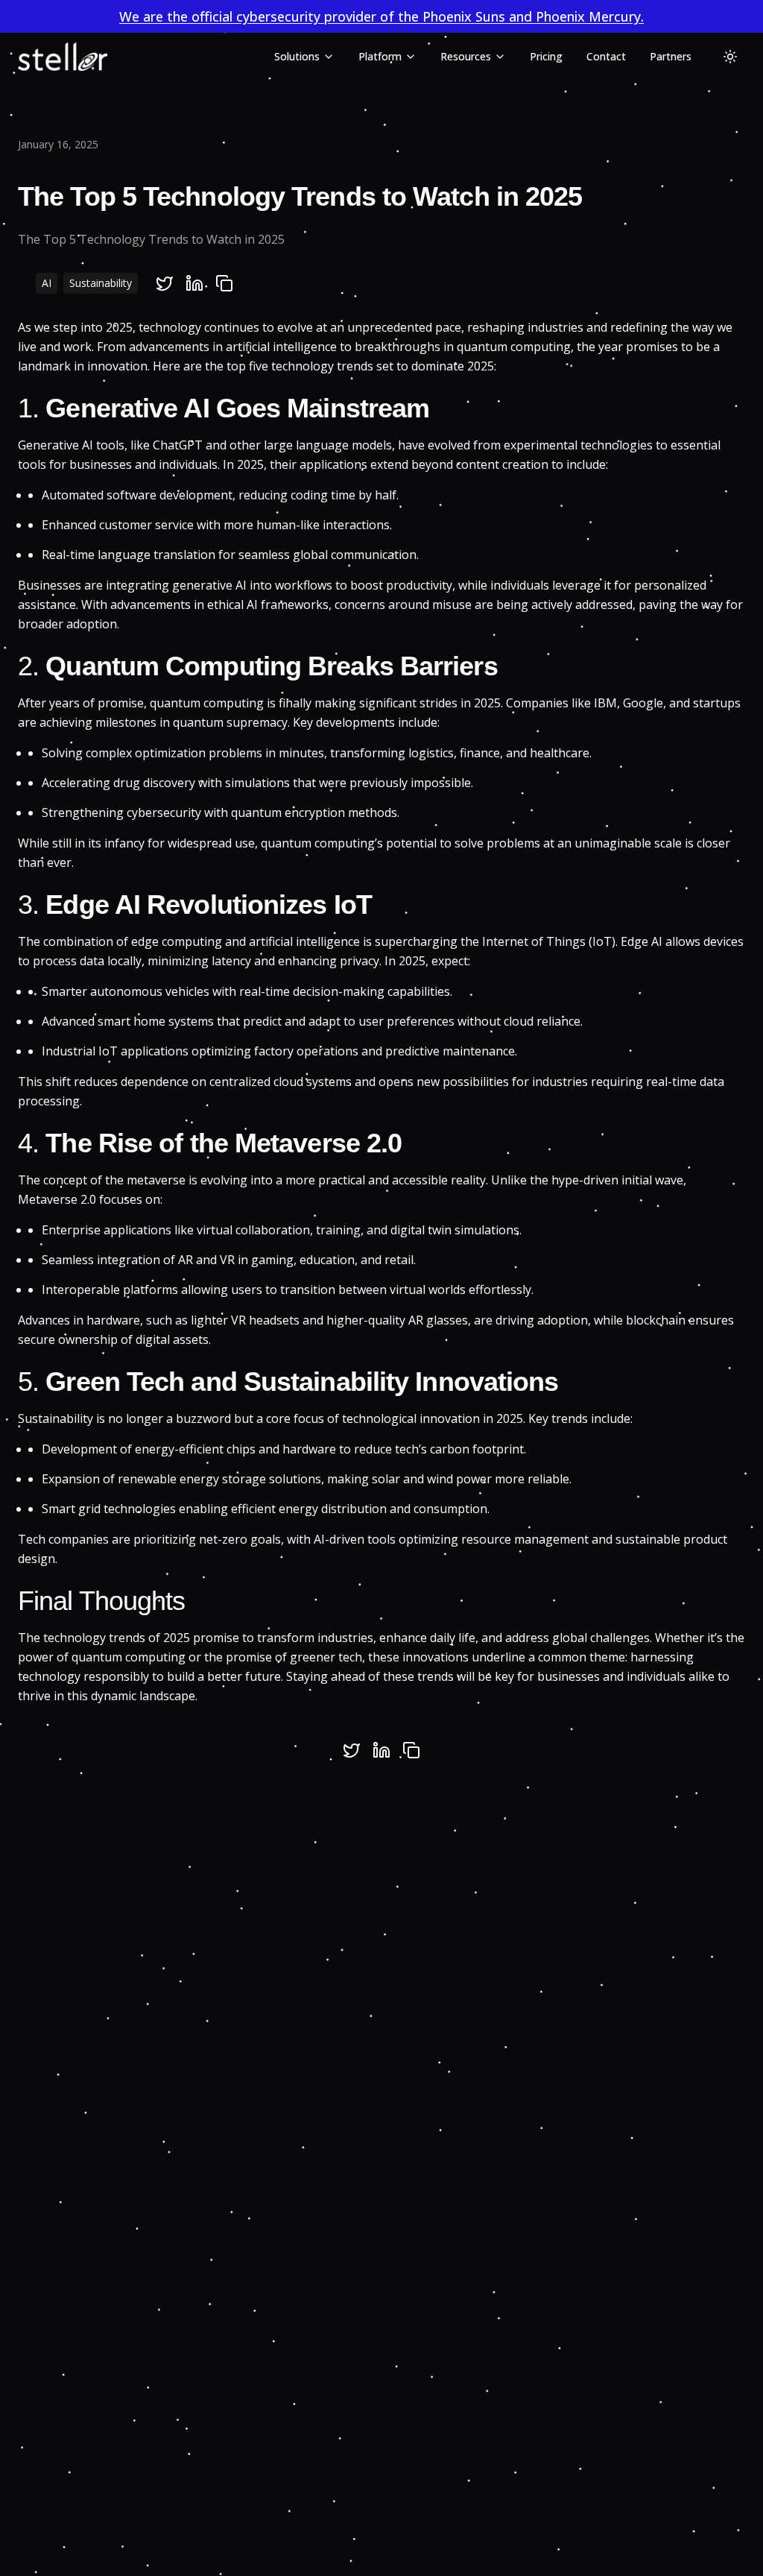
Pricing (546, 56)
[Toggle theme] (730, 57)
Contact (606, 56)
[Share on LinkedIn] (194, 283)
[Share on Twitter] (165, 283)
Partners (671, 56)
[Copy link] (224, 283)
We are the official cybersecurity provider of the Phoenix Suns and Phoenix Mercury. (381, 16)
